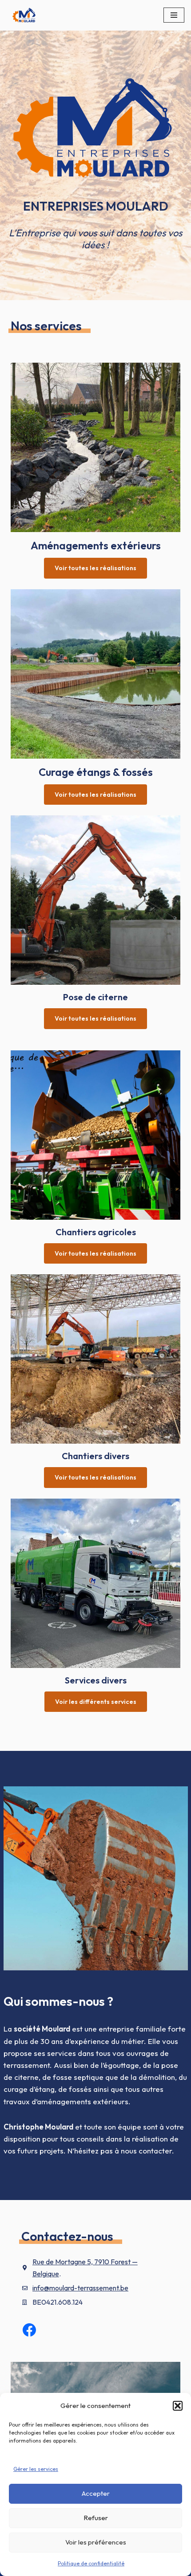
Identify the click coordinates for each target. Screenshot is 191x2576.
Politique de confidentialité (91, 2563)
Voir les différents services (96, 1702)
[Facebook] (29, 2330)
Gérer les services (36, 2469)
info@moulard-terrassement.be (80, 2288)
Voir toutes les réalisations (95, 568)
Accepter (96, 2493)
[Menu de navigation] (174, 15)
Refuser (96, 2518)
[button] (178, 2406)
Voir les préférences (96, 2542)
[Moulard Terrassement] (22, 15)
